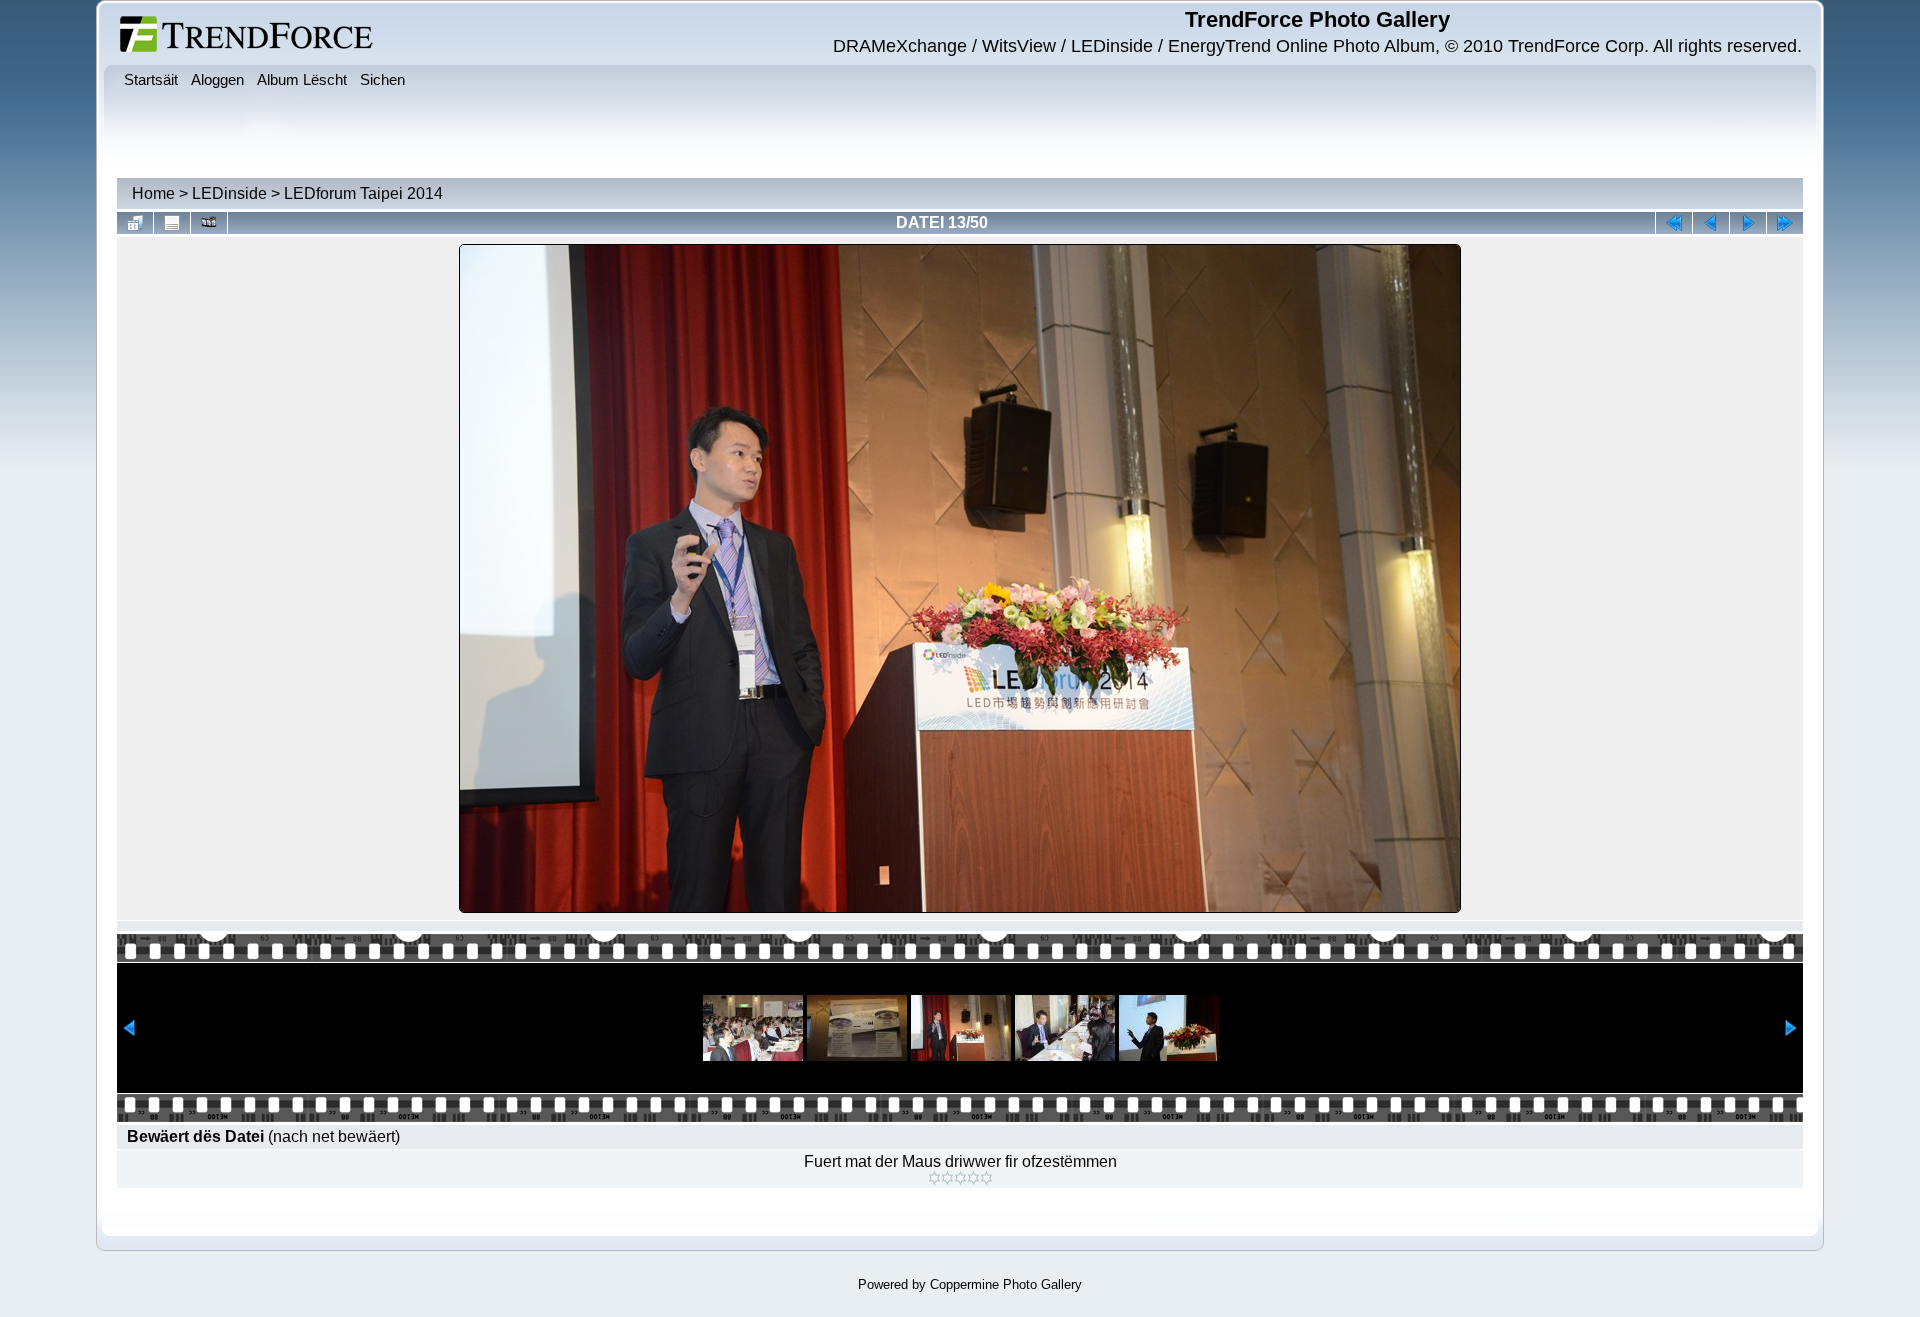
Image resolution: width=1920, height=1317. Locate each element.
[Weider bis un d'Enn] (1785, 223)
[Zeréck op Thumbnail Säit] (135, 223)
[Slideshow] (209, 223)
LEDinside (229, 193)
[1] (934, 1178)
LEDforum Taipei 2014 (363, 193)
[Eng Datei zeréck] (1748, 223)
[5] (986, 1178)
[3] (960, 1178)
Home (153, 193)
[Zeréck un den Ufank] (1674, 223)
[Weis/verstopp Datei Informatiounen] (172, 223)
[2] (947, 1178)
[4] (973, 1178)
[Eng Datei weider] (1711, 223)
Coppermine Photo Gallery (1006, 1284)
